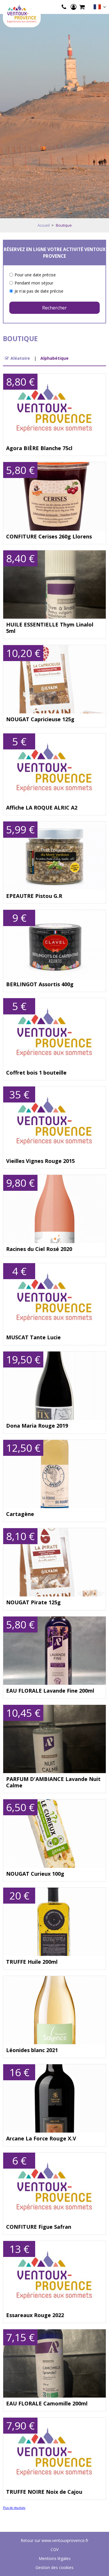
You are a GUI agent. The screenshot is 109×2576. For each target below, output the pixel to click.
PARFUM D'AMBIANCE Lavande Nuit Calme (53, 1782)
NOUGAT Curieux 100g (35, 1874)
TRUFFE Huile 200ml (32, 1962)
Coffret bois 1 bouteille (36, 1073)
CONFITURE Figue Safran (39, 2227)
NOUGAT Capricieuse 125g (40, 719)
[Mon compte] (74, 7)
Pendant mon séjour (34, 283)
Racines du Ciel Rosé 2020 (39, 1249)
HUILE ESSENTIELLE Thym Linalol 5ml (50, 628)
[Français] (100, 8)
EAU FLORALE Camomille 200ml (47, 2404)
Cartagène (20, 1514)
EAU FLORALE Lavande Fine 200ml (50, 1691)
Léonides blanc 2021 (32, 2050)
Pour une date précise (35, 275)
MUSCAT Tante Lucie (33, 1338)
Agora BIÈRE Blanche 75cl (39, 448)
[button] (82, 7)
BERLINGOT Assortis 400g (40, 984)
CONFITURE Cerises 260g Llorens (49, 537)
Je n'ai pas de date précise (39, 291)
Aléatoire (20, 358)
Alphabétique (54, 358)
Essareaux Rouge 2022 (35, 2315)
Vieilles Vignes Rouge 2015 (40, 1161)
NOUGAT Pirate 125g (33, 1603)
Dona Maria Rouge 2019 (37, 1426)
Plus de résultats (14, 2508)
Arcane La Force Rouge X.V (41, 2139)
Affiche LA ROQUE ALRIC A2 (42, 808)
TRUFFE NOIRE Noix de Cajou (44, 2492)
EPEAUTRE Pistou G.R (34, 896)
